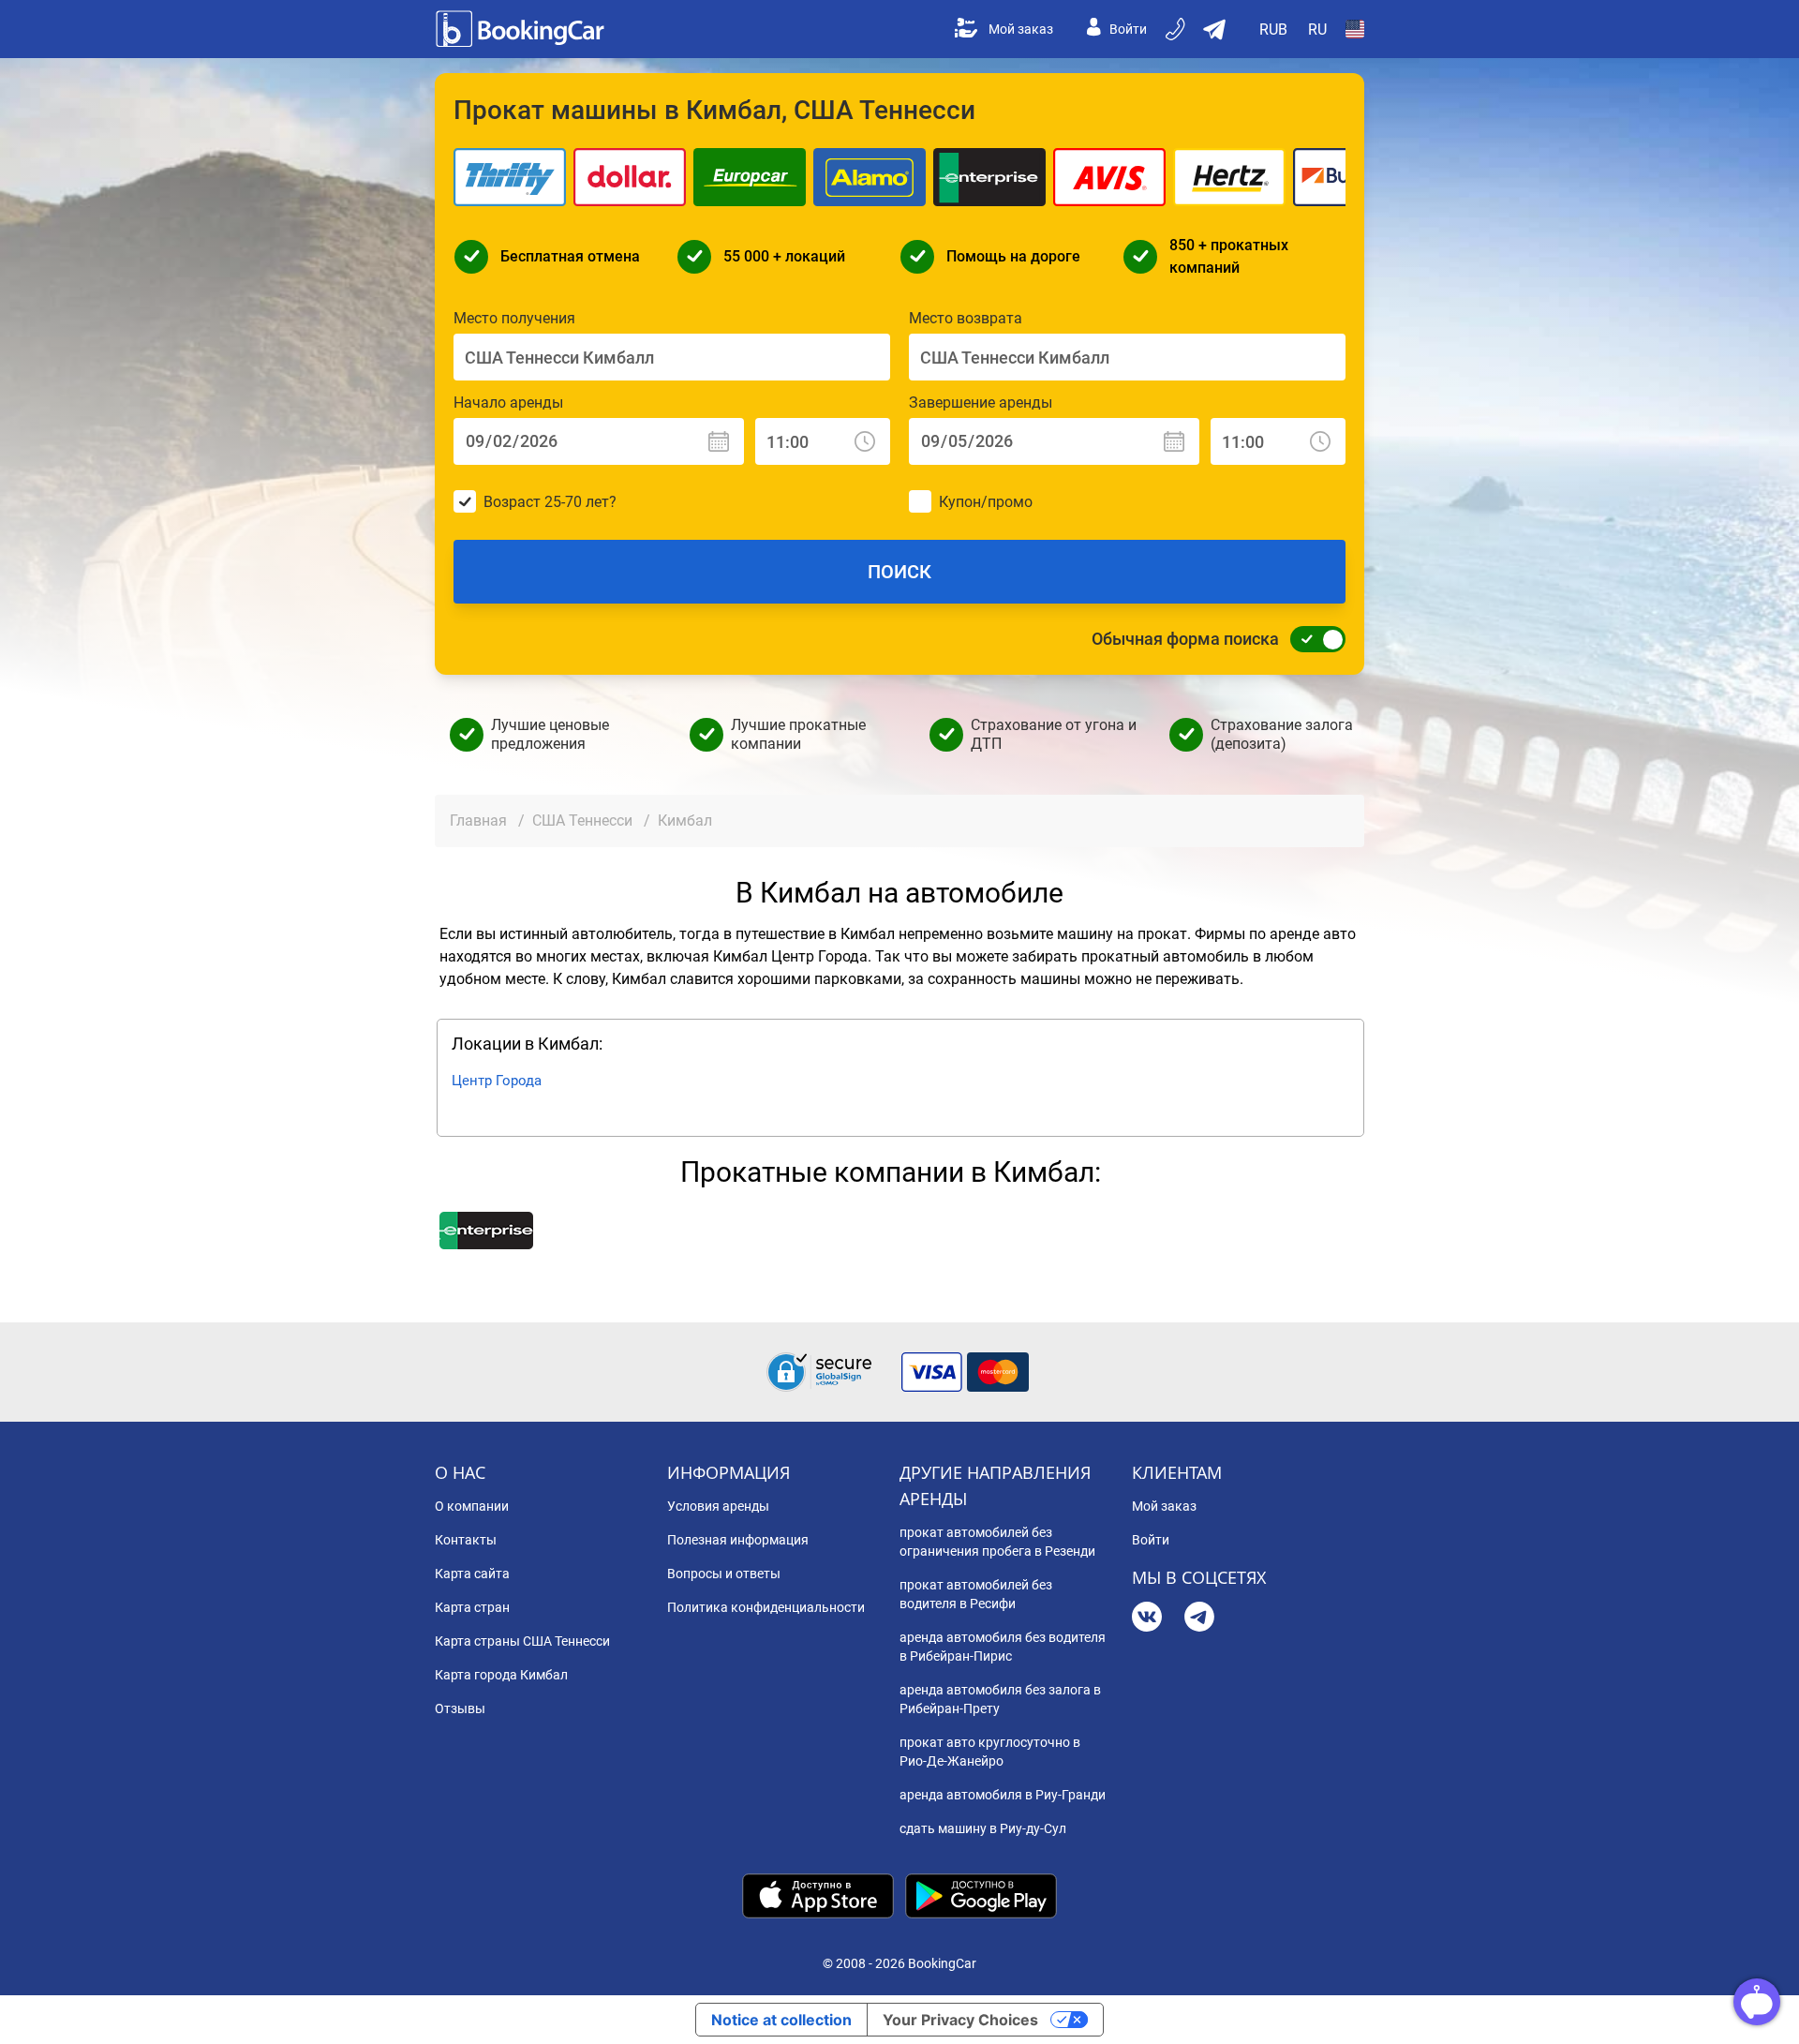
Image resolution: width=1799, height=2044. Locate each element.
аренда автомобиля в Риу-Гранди (1003, 1795)
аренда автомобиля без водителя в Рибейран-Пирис (1003, 1647)
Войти (1128, 29)
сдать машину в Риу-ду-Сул (983, 1828)
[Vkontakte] (1147, 1619)
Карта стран (472, 1607)
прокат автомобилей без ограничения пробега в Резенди (997, 1542)
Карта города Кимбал (501, 1675)
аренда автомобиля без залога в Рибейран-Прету (1000, 1699)
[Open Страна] (1355, 29)
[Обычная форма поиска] (1313, 639)
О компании (472, 1506)
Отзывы (460, 1708)
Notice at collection (781, 2020)
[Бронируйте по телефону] (1177, 29)
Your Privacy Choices (960, 2020)
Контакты (466, 1540)
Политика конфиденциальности (766, 1607)
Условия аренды (718, 1506)
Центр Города (497, 1081)
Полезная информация (738, 1540)
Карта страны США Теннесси (522, 1641)
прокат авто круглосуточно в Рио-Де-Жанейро (990, 1752)
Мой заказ (1021, 29)
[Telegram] (1199, 1619)
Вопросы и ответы (724, 1574)
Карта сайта (472, 1574)
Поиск (899, 572)
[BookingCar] (522, 29)
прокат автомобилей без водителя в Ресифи (976, 1594)
